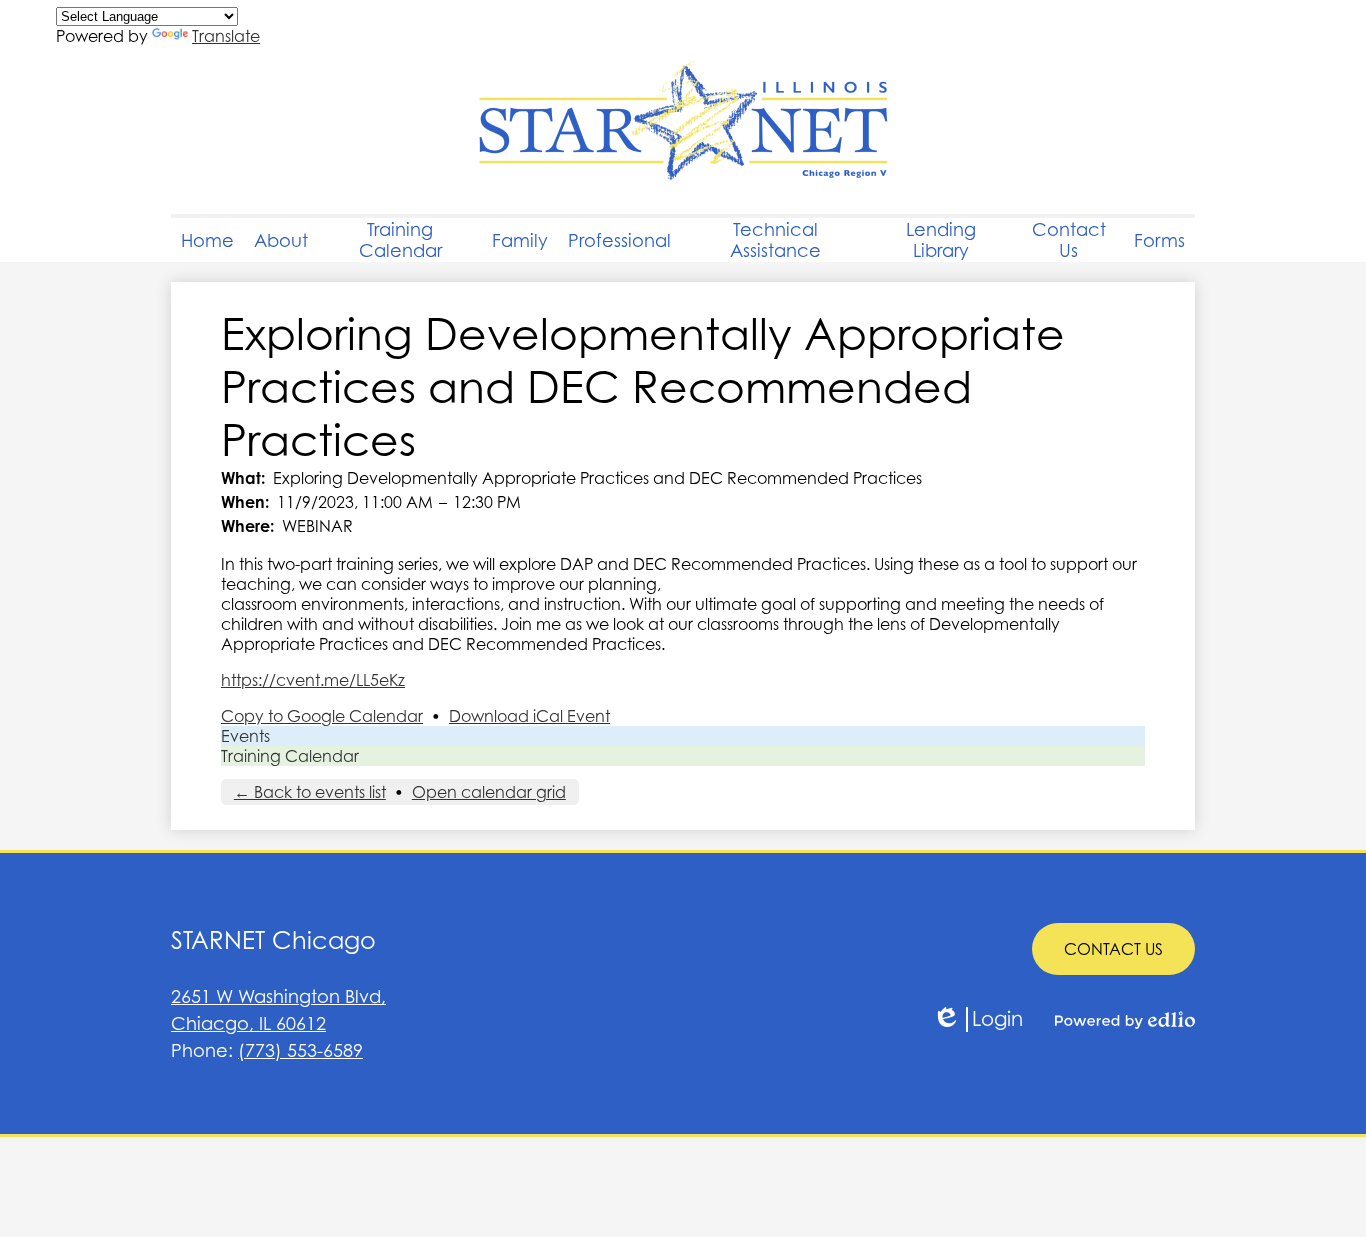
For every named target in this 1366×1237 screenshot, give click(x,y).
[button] (281, 240)
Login (977, 1019)
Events (245, 736)
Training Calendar (290, 756)
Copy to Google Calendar (322, 716)
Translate (226, 36)
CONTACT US (1113, 949)
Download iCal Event (529, 716)
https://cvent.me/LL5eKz (313, 680)
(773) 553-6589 (300, 1050)
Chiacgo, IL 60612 (278, 1010)
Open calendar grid (489, 792)
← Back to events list (310, 792)
